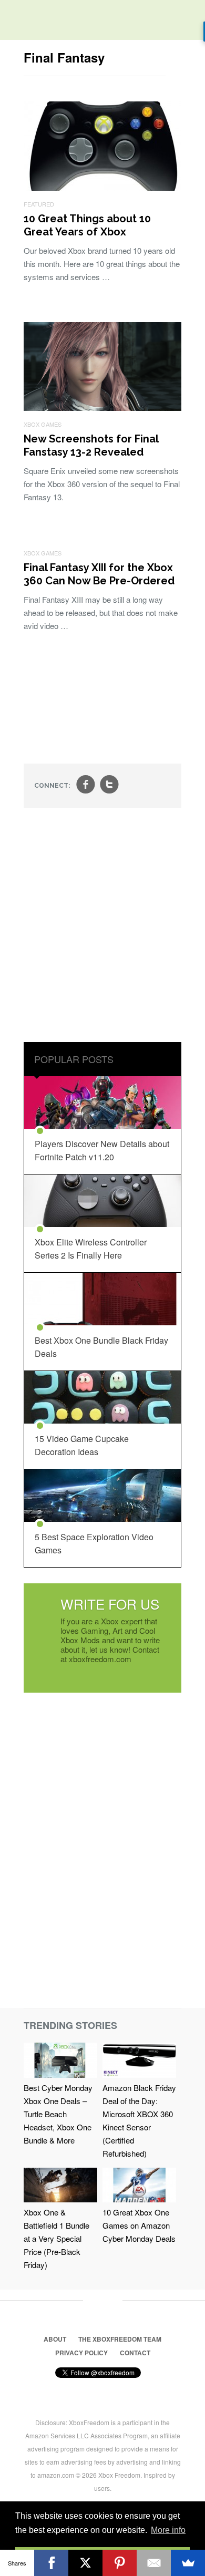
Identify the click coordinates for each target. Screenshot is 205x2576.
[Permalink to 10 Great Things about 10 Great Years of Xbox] (102, 187)
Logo (16, 21)
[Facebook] (51, 2563)
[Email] (154, 2563)
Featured (39, 204)
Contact (135, 2353)
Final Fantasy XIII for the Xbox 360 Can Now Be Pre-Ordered (99, 574)
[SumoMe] (188, 2563)
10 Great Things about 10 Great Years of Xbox (87, 225)
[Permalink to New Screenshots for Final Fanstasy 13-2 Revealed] (102, 408)
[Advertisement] (102, 926)
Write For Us (110, 1604)
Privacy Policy (81, 2353)
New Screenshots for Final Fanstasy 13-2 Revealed (91, 445)
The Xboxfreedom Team (120, 2339)
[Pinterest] (120, 2563)
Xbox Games (43, 424)
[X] (85, 2563)
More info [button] (168, 2530)
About (55, 2339)
